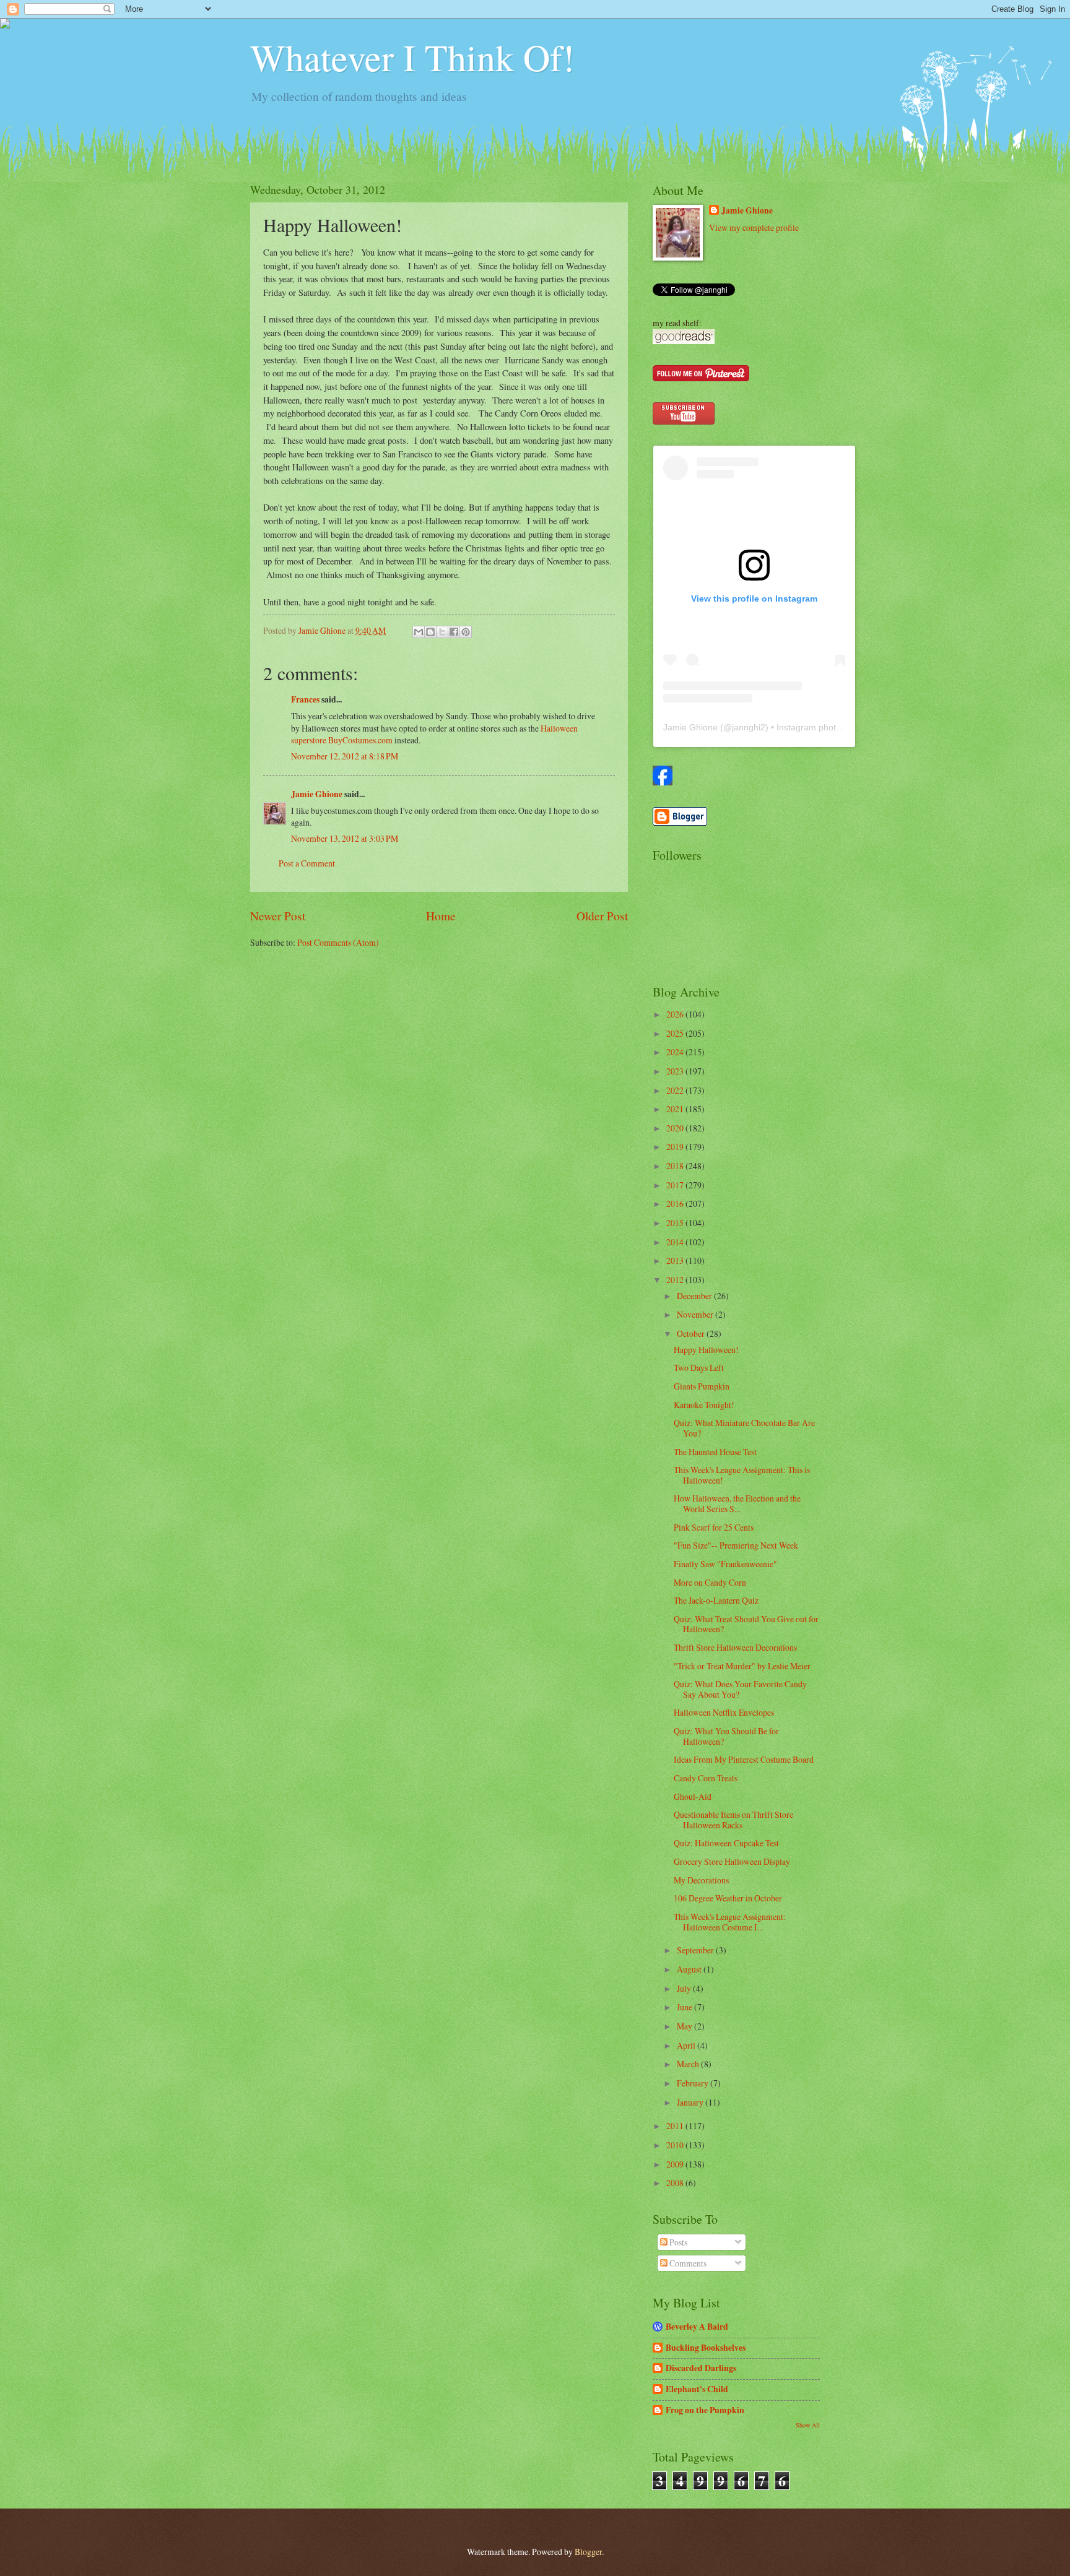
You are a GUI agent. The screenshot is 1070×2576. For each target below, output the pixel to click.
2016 (676, 1204)
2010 (676, 2145)
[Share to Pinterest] (466, 632)
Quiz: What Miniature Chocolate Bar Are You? (744, 1428)
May (685, 2026)
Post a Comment (307, 863)
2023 (676, 1071)
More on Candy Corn (710, 1582)
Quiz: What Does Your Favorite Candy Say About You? (740, 1689)
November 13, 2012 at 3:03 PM (345, 838)
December (695, 1296)
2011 (676, 2126)
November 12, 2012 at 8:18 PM (345, 756)
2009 (676, 2164)
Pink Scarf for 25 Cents (714, 1527)
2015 (676, 1223)
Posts (677, 2242)
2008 (676, 2183)
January (691, 2102)
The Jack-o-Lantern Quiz (716, 1600)
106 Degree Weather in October (728, 1898)
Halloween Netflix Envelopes (724, 1712)
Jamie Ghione (317, 794)
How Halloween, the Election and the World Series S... (737, 1503)
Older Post (602, 916)
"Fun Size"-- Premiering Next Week (736, 1545)
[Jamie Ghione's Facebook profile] (663, 782)
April (687, 2045)
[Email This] (419, 632)
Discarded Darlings (701, 2368)
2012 (676, 1280)
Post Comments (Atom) (338, 942)
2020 (676, 1128)
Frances (305, 699)
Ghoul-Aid (693, 1796)
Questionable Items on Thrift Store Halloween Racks (733, 1820)
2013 (676, 1260)
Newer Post (278, 916)
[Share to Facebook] (454, 632)
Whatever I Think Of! (412, 57)
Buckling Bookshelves (706, 2348)
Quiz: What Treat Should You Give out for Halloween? (746, 1624)
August (690, 1969)
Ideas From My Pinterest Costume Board (744, 1759)
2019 (676, 1147)
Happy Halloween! (706, 1350)
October (692, 1333)
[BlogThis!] (430, 632)
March (689, 2064)
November (696, 1314)
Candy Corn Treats (706, 1778)
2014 (676, 1242)
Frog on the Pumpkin (705, 2410)
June (685, 2007)
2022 (676, 1090)
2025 (676, 1033)
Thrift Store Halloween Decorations (735, 1647)
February (694, 2083)
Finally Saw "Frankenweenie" (725, 1564)
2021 (676, 1109)
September (696, 1950)
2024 (676, 1052)
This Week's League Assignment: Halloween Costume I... (730, 1922)
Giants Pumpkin (702, 1386)
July (685, 1988)
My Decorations (701, 1880)
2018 (676, 1166)
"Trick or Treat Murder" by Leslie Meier (742, 1666)
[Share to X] (442, 632)
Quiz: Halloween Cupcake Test (726, 1843)
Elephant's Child (697, 2389)
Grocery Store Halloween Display (732, 1861)
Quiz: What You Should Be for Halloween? (726, 1736)
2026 (676, 1014)
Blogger (588, 2552)
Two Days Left (699, 1368)
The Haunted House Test (715, 1452)
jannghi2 (749, 727)
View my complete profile (754, 227)
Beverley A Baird (697, 2327)
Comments (687, 2263)
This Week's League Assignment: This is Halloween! (742, 1475)
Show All (808, 2425)
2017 (676, 1185)
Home (441, 916)
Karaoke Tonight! (704, 1405)
